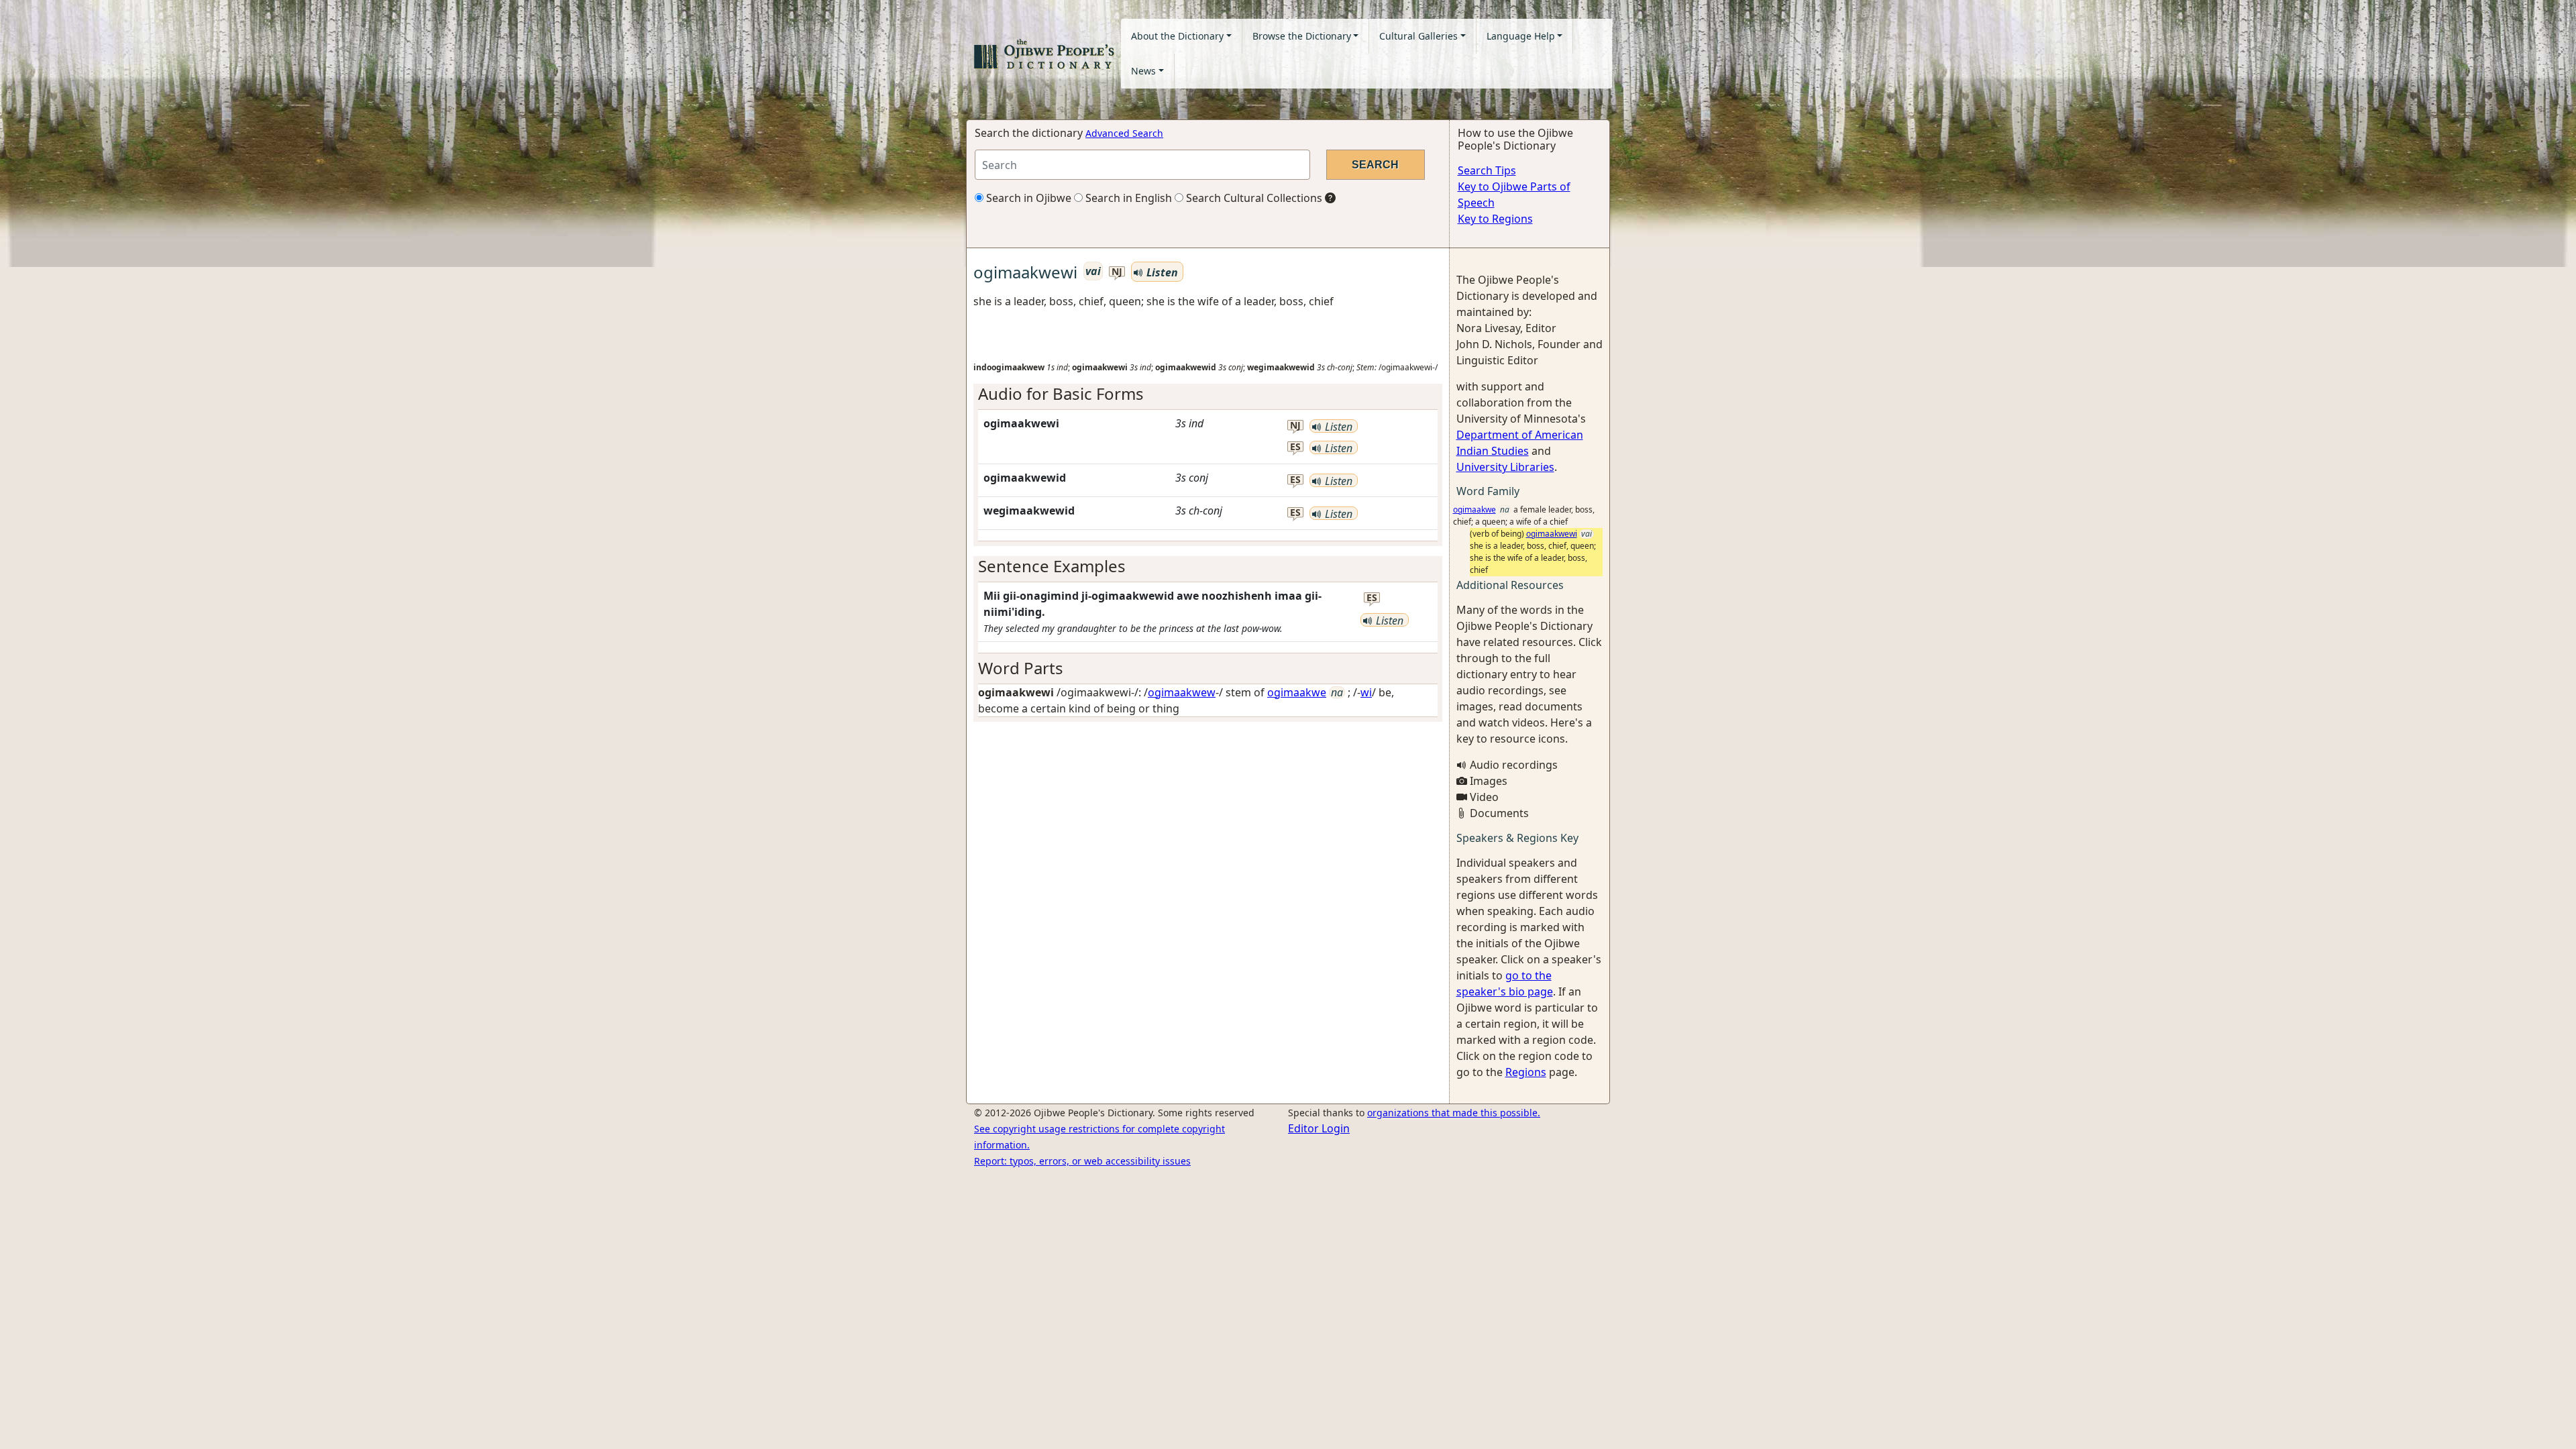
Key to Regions (1495, 219)
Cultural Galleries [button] (1418, 36)
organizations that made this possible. (1454, 1113)
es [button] (1295, 447)
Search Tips (1487, 170)
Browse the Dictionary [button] (1302, 36)
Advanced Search (1124, 133)
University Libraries (1505, 467)
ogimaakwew (1182, 692)
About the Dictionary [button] (1177, 36)
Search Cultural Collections (1253, 198)
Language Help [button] (1521, 36)
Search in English (1127, 198)
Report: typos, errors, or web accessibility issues (1082, 1161)
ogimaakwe (1297, 692)
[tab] (1208, 394)
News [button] (1143, 71)
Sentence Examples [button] (1052, 566)
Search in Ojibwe (1027, 198)
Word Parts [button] (1021, 668)
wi (1366, 692)
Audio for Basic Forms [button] (1061, 393)
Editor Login (1319, 1128)
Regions (1526, 1072)
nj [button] (1117, 272)
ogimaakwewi (1552, 534)
